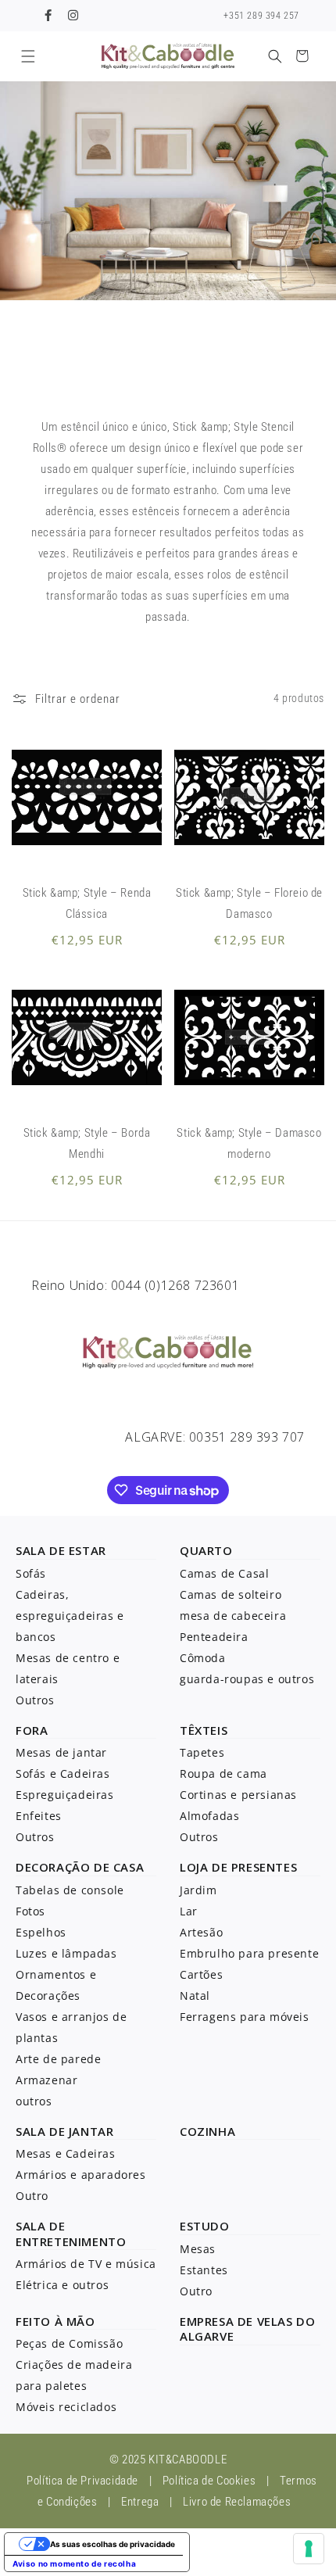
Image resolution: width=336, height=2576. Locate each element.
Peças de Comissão (69, 2343)
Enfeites (39, 1816)
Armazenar (46, 2080)
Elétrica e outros (62, 2285)
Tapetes (202, 1752)
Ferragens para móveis (245, 2017)
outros (34, 2101)
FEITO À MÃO (55, 2321)
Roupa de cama (223, 1773)
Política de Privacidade (82, 2481)
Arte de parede (58, 2059)
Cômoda (203, 1658)
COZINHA (207, 2131)
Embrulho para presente (249, 1953)
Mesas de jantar (61, 1752)
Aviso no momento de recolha (74, 2563)
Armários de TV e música (86, 2264)
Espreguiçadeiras (65, 1795)
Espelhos (41, 1932)
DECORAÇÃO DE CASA (80, 1867)
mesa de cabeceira (233, 1616)
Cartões (201, 1974)
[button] (28, 56)
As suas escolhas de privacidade (113, 2544)
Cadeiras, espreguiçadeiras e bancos (70, 1616)
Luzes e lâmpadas (66, 1953)
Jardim (198, 1890)
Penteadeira (214, 1637)
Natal (195, 1996)
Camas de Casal (224, 1573)
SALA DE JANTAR (64, 2131)
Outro (32, 2196)
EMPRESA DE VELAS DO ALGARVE (247, 2329)
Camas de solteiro (231, 1594)
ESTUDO (205, 2226)
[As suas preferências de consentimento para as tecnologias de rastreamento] (309, 2549)
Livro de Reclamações (237, 2502)
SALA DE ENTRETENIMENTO (71, 2234)
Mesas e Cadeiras (66, 2153)
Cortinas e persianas (238, 1795)
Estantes (204, 2270)
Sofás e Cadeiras (63, 1773)
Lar (189, 1911)
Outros (35, 1700)
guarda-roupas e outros (247, 1679)
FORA (32, 1730)
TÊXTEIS (204, 1730)
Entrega (140, 2502)
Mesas (198, 2249)
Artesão (201, 1932)
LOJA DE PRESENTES (238, 1867)
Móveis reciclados (66, 2407)
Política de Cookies (209, 2481)
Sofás (31, 1573)
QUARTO (206, 1550)
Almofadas (209, 1816)
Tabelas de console (70, 1890)
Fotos (30, 1911)
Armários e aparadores (81, 2175)
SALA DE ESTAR (61, 1550)
